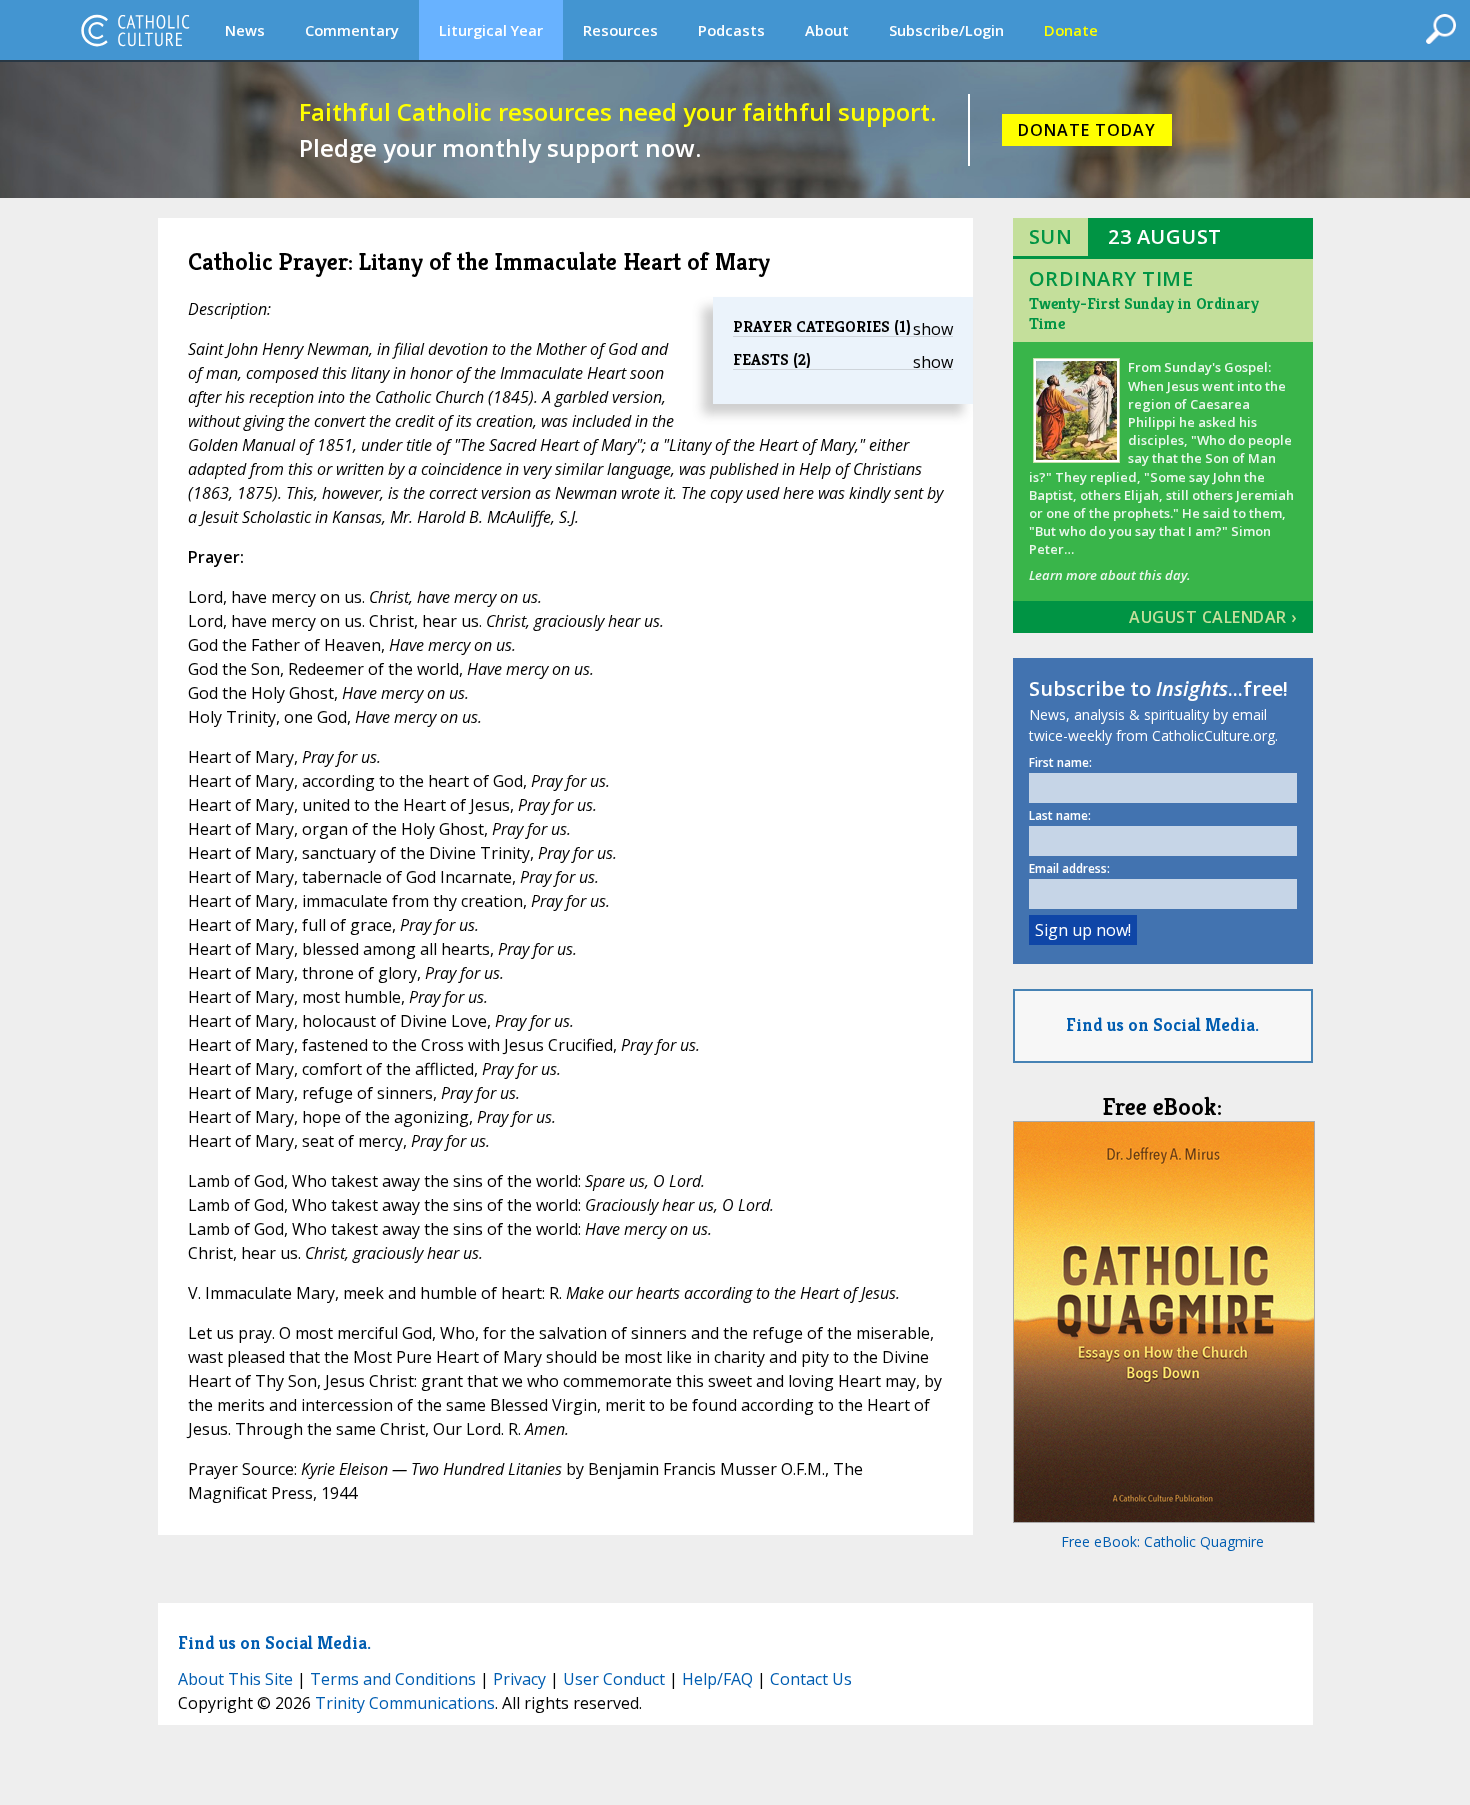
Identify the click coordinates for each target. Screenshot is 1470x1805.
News (245, 30)
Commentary (352, 30)
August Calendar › (1213, 617)
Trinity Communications (405, 1703)
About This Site (235, 1679)
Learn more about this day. (1109, 575)
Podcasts (731, 30)
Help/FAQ (717, 1679)
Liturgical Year (491, 30)
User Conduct (614, 1679)
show (933, 329)
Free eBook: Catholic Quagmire (1162, 1541)
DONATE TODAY (1087, 130)
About (827, 30)
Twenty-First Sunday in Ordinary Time (1144, 313)
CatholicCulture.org (135, 30)
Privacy (519, 1679)
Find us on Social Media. (1162, 1024)
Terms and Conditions (393, 1679)
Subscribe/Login (946, 30)
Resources (620, 30)
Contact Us (811, 1679)
